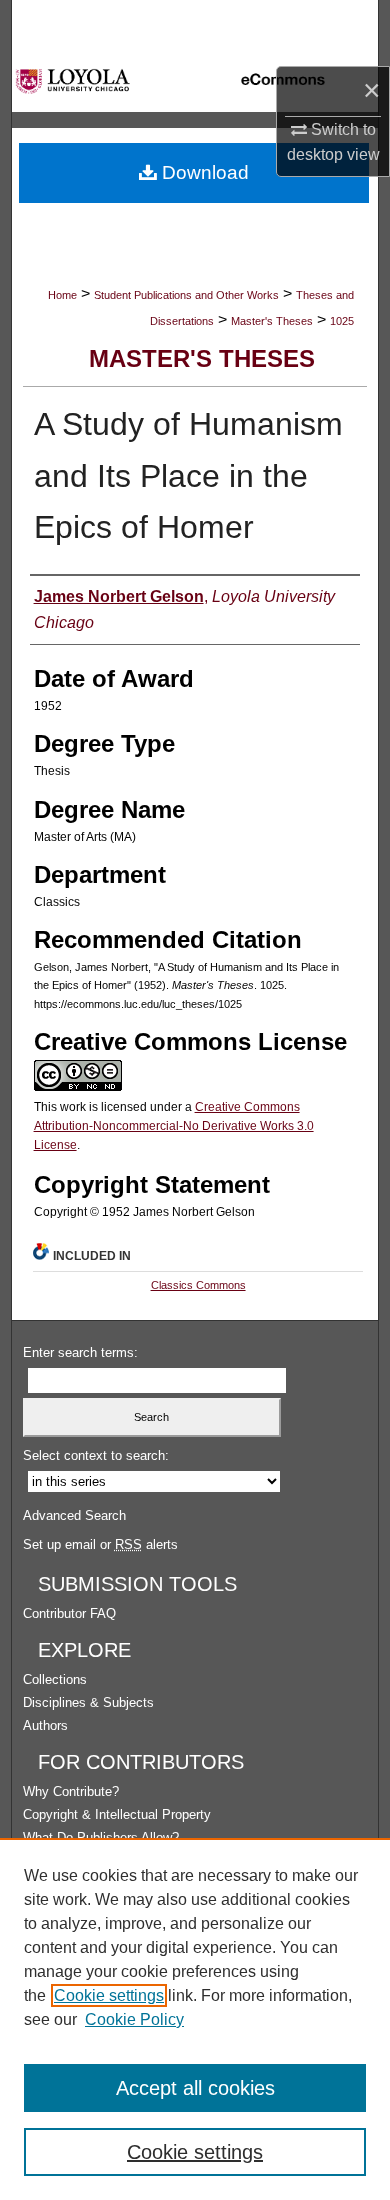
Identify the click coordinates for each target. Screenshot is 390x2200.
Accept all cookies (195, 2088)
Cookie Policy (134, 2019)
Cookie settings (109, 1995)
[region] (195, 2019)
